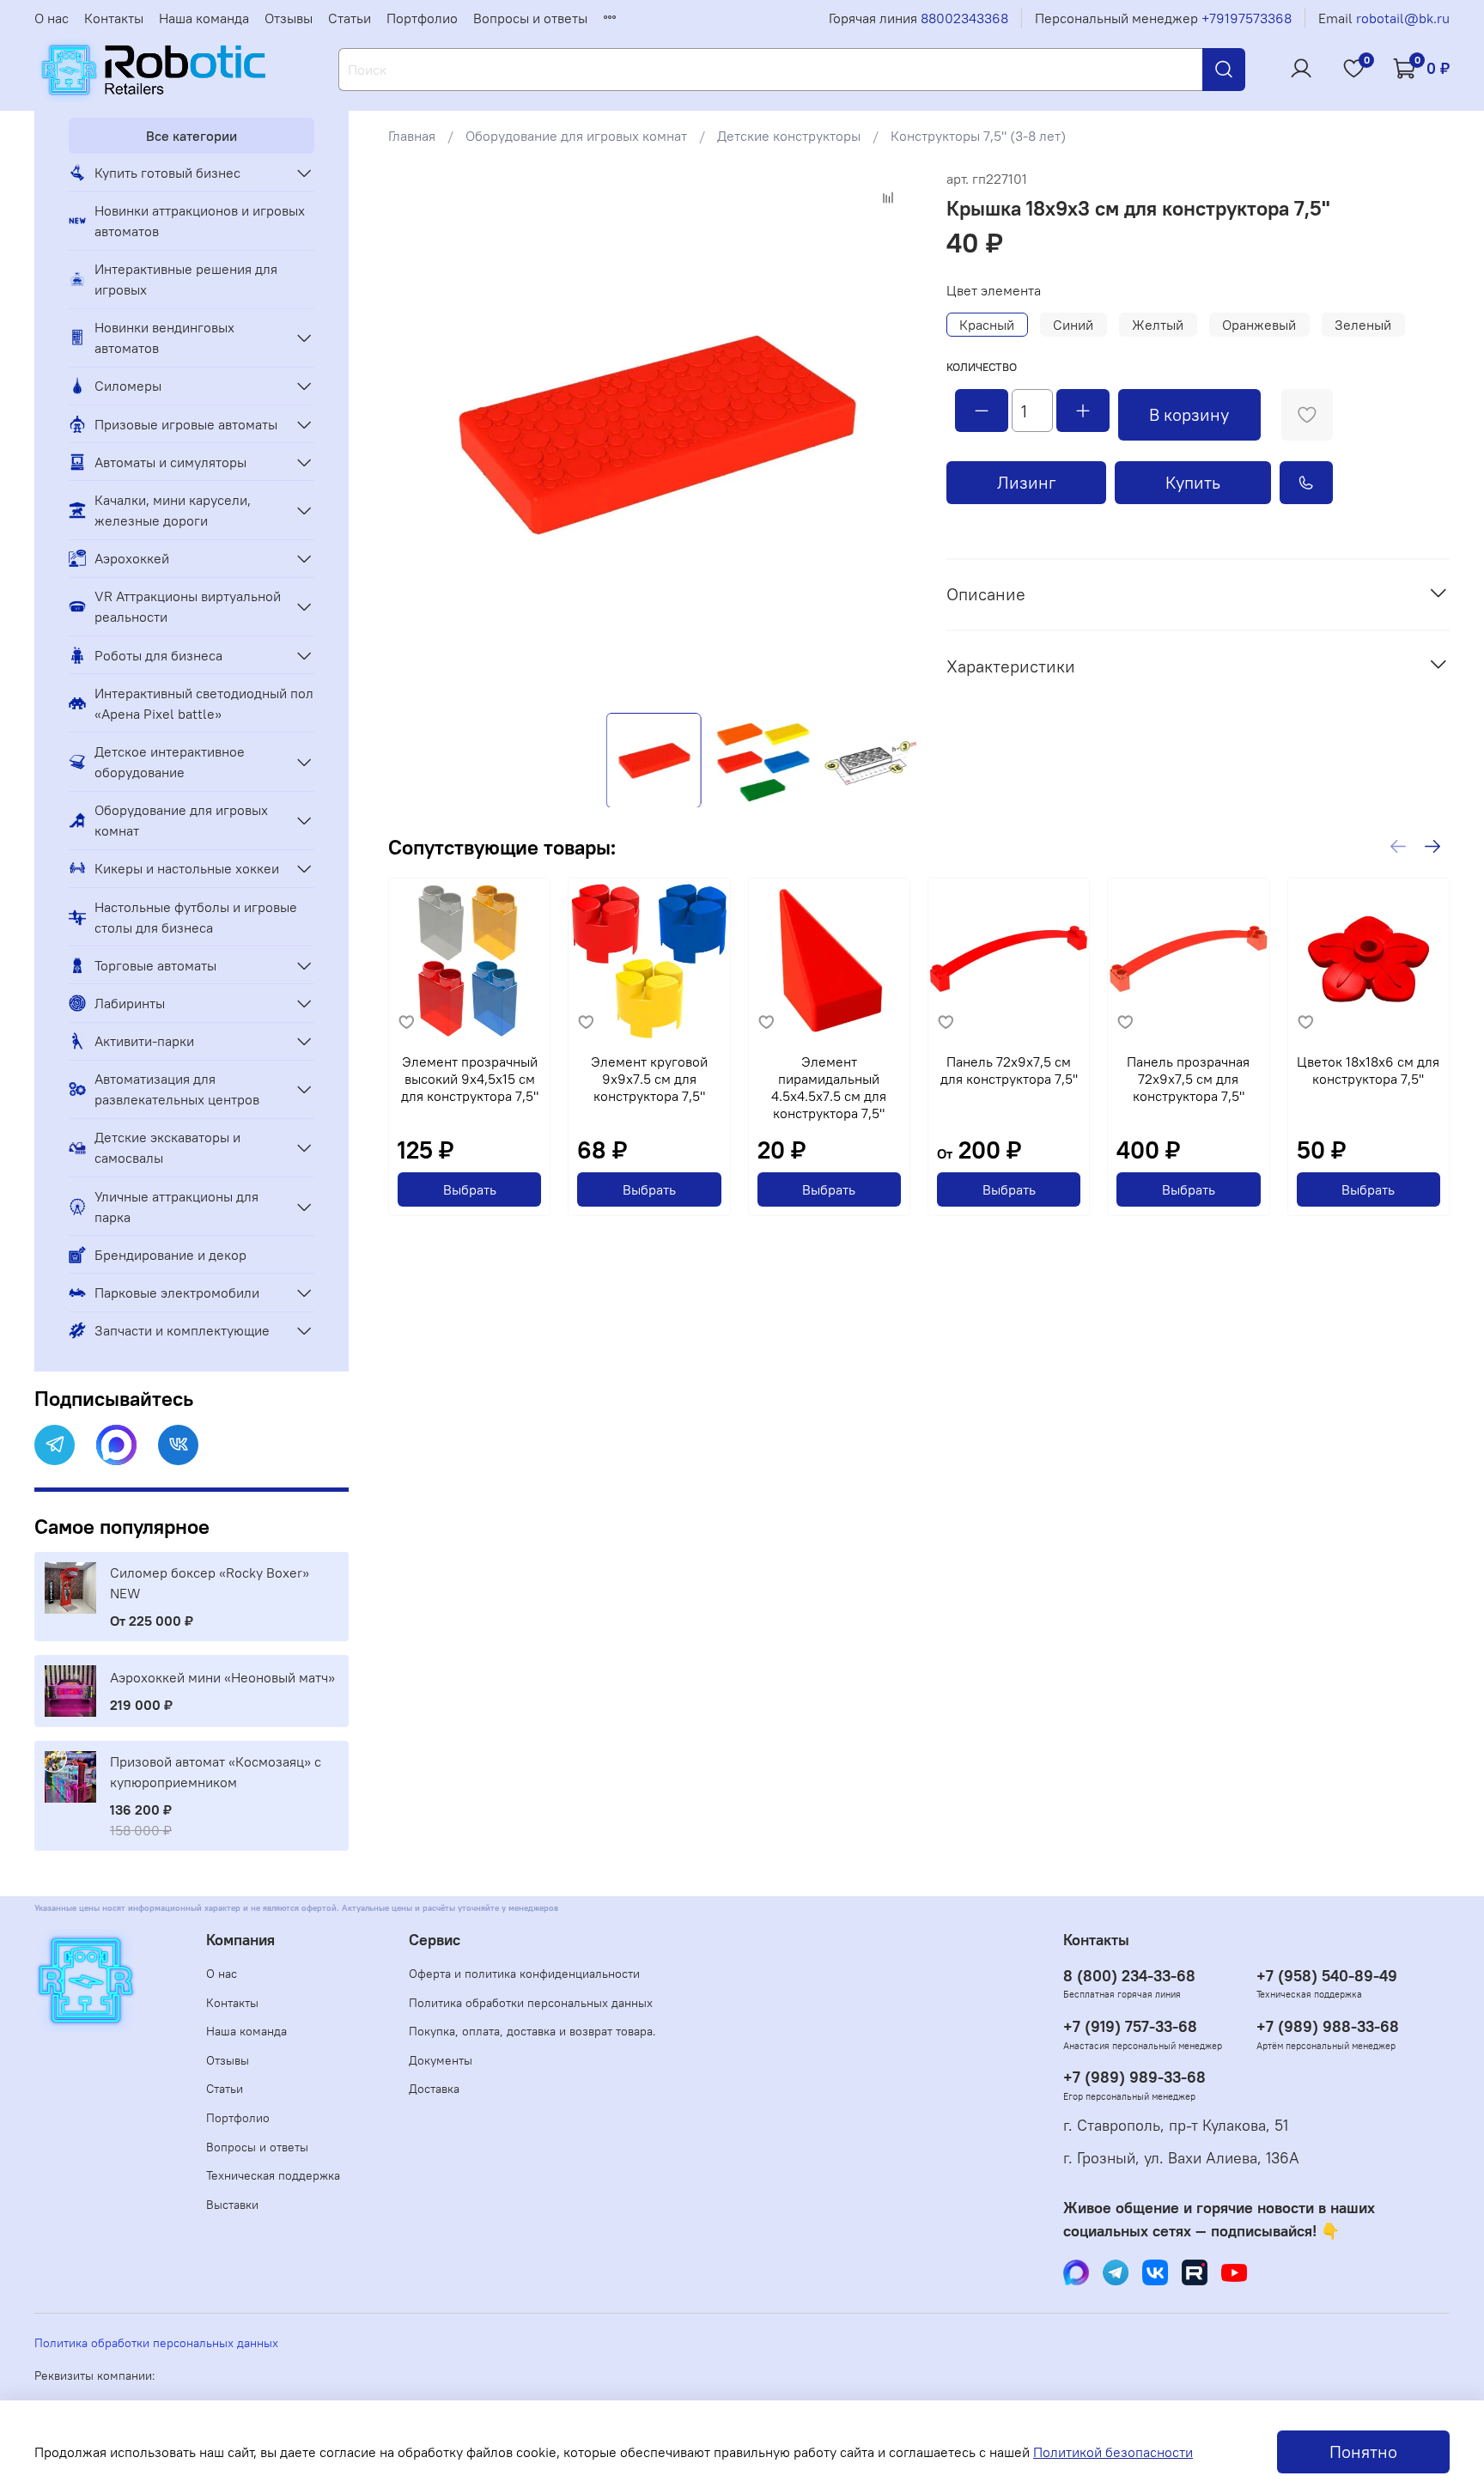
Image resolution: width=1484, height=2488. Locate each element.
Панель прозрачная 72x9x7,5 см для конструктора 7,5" (1188, 1080)
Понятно (1363, 2452)
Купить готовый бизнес (167, 173)
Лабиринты (130, 1003)
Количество (982, 367)
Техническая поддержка (273, 2175)
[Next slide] (891, 434)
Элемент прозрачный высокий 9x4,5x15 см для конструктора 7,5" (470, 1080)
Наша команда (204, 18)
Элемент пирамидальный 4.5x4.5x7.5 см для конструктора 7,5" (829, 1088)
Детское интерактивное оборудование (170, 762)
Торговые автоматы (155, 965)
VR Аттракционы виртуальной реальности (188, 606)
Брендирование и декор (170, 1255)
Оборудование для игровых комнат (576, 136)
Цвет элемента (994, 291)
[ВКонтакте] (178, 1445)
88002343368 (964, 18)
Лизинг (1027, 482)
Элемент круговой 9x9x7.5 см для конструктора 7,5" (649, 1080)
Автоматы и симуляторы (170, 462)
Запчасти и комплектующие (182, 1330)
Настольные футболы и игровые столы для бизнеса (196, 917)
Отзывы (289, 18)
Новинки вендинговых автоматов (164, 338)
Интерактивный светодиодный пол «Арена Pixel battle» (204, 703)
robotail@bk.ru (1403, 18)
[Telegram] (55, 1445)
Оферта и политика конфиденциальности (524, 1974)
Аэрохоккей (132, 558)
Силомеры (128, 386)
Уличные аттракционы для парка (176, 1207)
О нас (52, 18)
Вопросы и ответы (530, 18)
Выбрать (470, 1190)
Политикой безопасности (1113, 2452)
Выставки (232, 2205)
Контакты (114, 18)
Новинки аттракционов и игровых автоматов (200, 221)
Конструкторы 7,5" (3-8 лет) (978, 136)
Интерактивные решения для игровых (186, 279)
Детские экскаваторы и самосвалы (167, 1147)
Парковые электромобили (177, 1293)
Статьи (350, 18)
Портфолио (422, 18)
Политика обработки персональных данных (531, 2003)
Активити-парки (144, 1041)
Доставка (434, 2089)
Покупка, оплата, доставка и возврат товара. (532, 2031)
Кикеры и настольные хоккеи (187, 868)
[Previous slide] (416, 434)
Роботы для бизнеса (158, 655)
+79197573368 (1247, 18)
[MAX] (116, 1445)
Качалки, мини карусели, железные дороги (173, 510)
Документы (441, 2060)
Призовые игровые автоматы (186, 424)
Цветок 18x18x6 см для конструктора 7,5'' (1368, 1071)
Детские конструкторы (789, 136)
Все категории (192, 136)
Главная (412, 136)
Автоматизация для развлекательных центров (177, 1089)
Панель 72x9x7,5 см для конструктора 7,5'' (1009, 1071)
